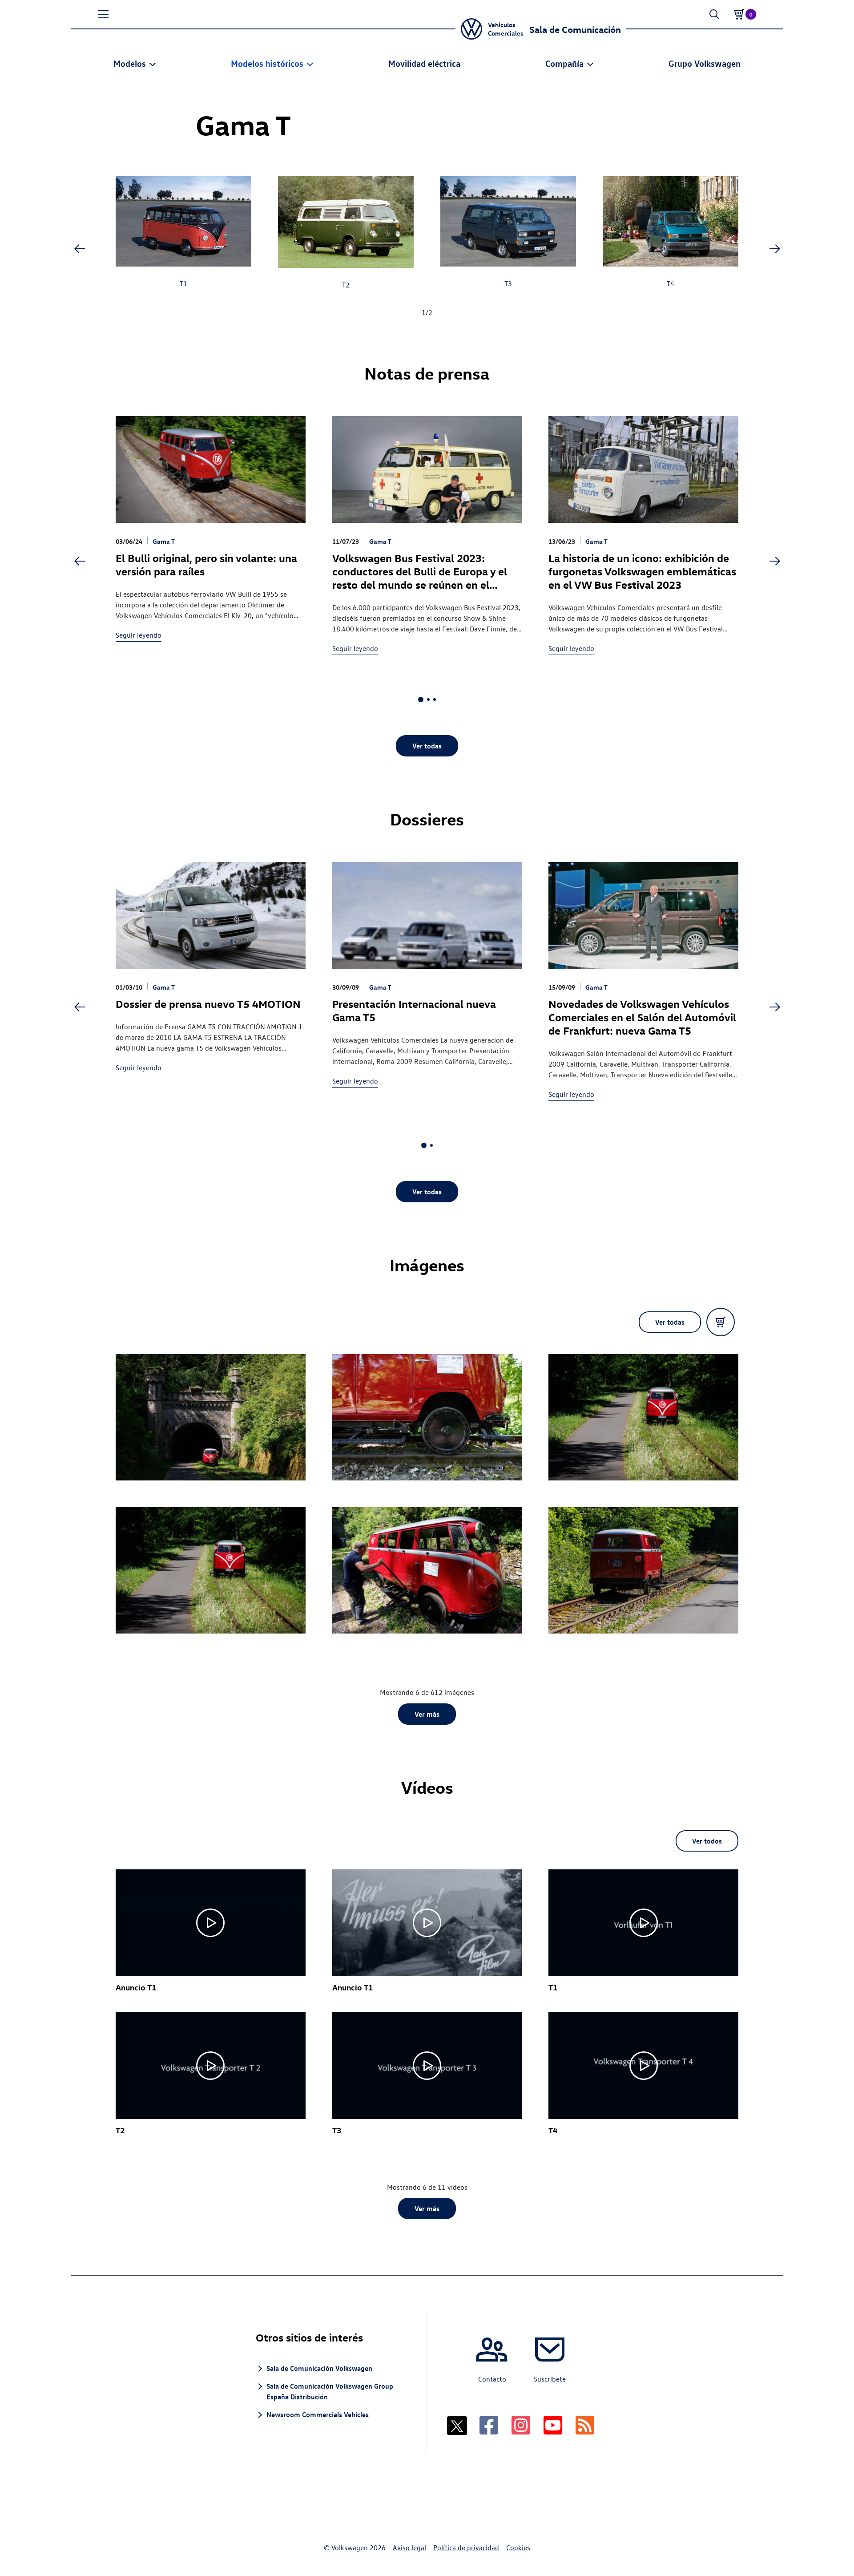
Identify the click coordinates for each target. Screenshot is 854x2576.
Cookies (518, 2548)
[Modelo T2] (346, 223)
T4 (671, 283)
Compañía (564, 63)
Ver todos (707, 1841)
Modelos (130, 63)
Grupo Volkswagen (705, 63)
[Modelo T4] (671, 223)
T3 (508, 283)
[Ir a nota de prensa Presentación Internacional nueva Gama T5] (427, 915)
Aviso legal (409, 2548)
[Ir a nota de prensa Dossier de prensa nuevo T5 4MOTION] (211, 915)
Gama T (164, 541)
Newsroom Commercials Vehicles (318, 2414)
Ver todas (427, 746)
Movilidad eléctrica (424, 63)
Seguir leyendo (139, 635)
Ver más (427, 1714)
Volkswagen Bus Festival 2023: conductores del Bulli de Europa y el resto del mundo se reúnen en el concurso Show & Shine (420, 578)
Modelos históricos (267, 63)
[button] (103, 14)
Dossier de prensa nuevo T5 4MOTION (208, 1003)
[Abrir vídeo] (211, 1923)
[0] (739, 14)
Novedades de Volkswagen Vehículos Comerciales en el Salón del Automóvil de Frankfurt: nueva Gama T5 (642, 1017)
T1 (183, 283)
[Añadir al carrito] (721, 1322)
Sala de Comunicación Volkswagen (319, 2368)
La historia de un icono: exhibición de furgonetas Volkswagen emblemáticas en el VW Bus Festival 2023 (642, 571)
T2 (346, 285)
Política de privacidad (466, 2548)
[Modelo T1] (183, 223)
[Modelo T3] (508, 223)
